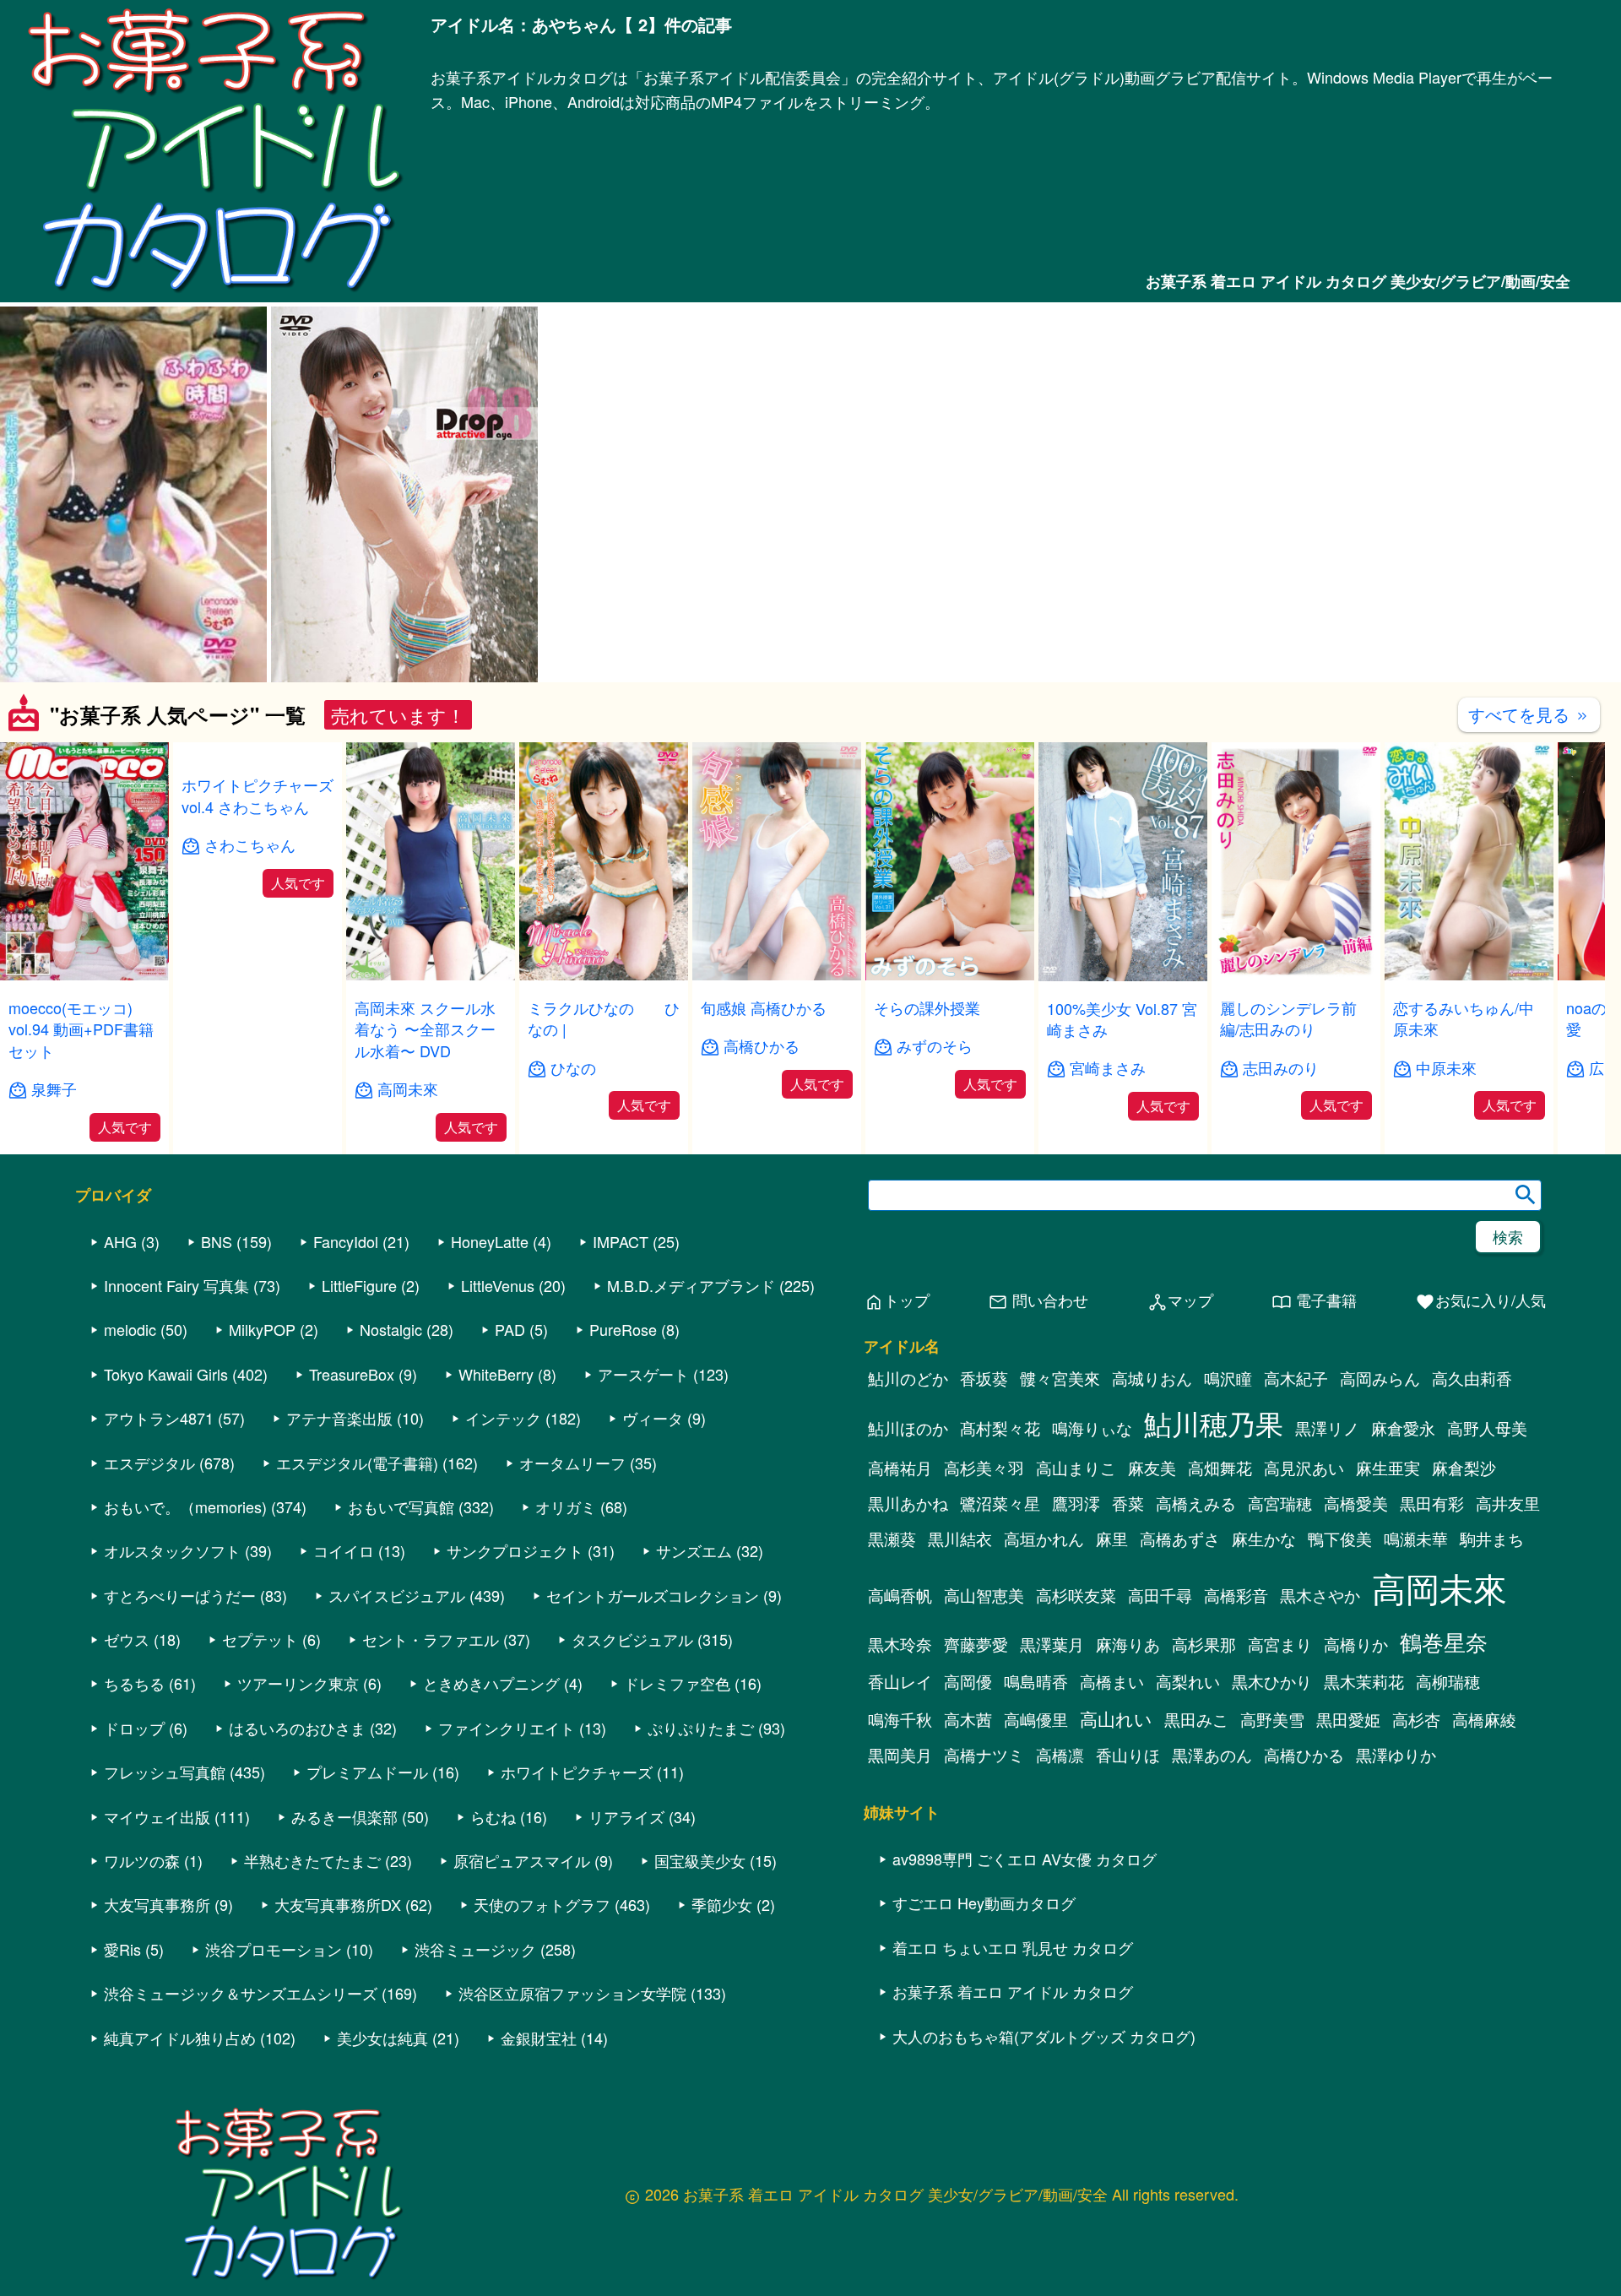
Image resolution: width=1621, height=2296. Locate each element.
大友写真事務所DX (338, 1904)
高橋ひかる (762, 1046)
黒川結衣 (960, 1539)
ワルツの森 (142, 1860)
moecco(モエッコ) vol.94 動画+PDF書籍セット (81, 1029)
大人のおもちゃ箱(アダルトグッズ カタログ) (1044, 2036)
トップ (897, 1301)
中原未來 (1446, 1068)
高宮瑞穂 (1280, 1503)
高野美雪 (1272, 1719)
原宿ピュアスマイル (522, 1860)
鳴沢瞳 (1228, 1378)
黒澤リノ (1327, 1428)
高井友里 (1508, 1503)
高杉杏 (1416, 1719)
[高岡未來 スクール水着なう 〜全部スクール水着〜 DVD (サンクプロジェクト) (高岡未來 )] (431, 975)
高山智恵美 (984, 1595)
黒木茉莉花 (1364, 1681)
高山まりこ (1076, 1468)
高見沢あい (1304, 1468)
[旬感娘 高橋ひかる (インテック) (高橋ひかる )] (777, 975)
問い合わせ (1038, 1301)
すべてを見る (1529, 714)
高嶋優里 (1036, 1719)
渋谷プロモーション (274, 1949)
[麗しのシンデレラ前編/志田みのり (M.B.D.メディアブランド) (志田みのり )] (1296, 975)
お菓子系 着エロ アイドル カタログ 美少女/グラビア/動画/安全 (1358, 281)
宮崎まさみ (1108, 1068)
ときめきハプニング (491, 1683)
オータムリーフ (572, 1463)
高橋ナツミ (984, 1755)
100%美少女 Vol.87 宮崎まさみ (1122, 1019)
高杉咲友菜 (1076, 1595)
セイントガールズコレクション (653, 1595)
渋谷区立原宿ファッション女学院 (572, 1993)
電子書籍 (1314, 1301)
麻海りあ (1128, 1644)
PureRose (623, 1329)
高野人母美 (1487, 1428)
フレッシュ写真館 (165, 1772)
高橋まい (1112, 1681)
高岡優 (968, 1681)
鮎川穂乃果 (1214, 1422)
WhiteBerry (496, 1374)
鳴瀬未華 (1416, 1539)
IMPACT (621, 1241)
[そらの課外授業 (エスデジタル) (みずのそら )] (950, 975)
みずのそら (935, 1046)
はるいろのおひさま (297, 1728)
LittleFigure (359, 1285)
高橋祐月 (900, 1468)
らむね (493, 1816)
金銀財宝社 (539, 2038)
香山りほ (1128, 1755)
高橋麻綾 (1484, 1719)
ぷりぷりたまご (701, 1728)
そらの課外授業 (927, 1007)
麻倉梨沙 (1464, 1468)
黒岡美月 (900, 1755)
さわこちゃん (250, 1068)
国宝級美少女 (700, 1860)
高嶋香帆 (900, 1595)
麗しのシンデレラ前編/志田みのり (1288, 1018)
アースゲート (643, 1374)
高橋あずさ (1180, 1539)
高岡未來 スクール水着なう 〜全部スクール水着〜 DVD (425, 1029)
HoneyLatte (490, 1241)
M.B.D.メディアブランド (691, 1285)
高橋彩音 (1236, 1595)
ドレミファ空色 (677, 1683)
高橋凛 (1060, 1755)
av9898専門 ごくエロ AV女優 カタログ (1025, 1859)
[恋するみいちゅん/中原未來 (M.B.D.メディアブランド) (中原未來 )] (1469, 975)
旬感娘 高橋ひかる (764, 1007)
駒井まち (1492, 1539)
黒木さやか (1320, 1595)
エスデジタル (149, 1463)
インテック (503, 1418)
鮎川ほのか (908, 1428)
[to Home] (215, 293)
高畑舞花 (1220, 1468)
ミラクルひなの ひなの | (604, 1018)
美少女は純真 (382, 2038)
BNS (217, 1241)
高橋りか (1356, 1644)
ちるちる (134, 1683)
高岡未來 (408, 1089)
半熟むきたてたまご (312, 1860)
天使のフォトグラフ (542, 1904)
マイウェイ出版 (157, 1816)
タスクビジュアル (632, 1639)
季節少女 (722, 1904)
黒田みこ (1196, 1719)
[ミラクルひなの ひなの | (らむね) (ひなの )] (604, 975)
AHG (120, 1241)
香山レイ (900, 1681)
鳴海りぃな (1092, 1428)
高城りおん (1152, 1378)
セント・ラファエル (431, 1639)
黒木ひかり (1272, 1681)
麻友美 (1152, 1468)
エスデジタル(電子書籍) (357, 1463)
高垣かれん (1044, 1539)
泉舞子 (54, 1089)
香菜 (1128, 1503)
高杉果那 (1204, 1644)
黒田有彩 (1432, 1503)
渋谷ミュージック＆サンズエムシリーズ (241, 1993)
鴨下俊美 (1340, 1539)
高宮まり (1280, 1644)
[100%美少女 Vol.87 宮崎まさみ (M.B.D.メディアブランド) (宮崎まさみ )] (1123, 976)
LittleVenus (498, 1285)
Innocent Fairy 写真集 (176, 1285)
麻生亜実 (1388, 1468)
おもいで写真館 (401, 1506)
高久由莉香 (1472, 1378)
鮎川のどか (908, 1378)
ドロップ (134, 1728)
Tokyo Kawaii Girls (166, 1374)
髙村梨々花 (1000, 1428)
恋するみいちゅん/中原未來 (1464, 1018)
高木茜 (968, 1719)
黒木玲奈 (900, 1644)
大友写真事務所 (157, 1904)
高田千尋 (1160, 1595)
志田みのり (1281, 1068)
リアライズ (626, 1816)
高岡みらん (1380, 1378)
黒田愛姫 (1348, 1719)
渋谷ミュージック (475, 1949)
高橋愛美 (1356, 1503)
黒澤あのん (1212, 1755)
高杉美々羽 (984, 1468)
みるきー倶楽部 (344, 1816)
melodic (130, 1329)
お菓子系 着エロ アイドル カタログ (1013, 1991)
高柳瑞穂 (1448, 1681)
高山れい (1116, 1718)
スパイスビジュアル (397, 1595)
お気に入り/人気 (1480, 1301)
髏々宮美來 (1060, 1378)
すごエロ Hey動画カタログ (984, 1902)
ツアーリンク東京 (298, 1683)
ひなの (573, 1068)
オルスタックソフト (172, 1550)
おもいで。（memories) (185, 1506)
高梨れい (1188, 1681)
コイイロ (344, 1550)
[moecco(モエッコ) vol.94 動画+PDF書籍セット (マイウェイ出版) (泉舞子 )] (84, 975)
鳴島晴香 (1036, 1681)
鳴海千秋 (900, 1719)
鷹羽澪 (1076, 1503)
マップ (1180, 1301)
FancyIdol (346, 1241)
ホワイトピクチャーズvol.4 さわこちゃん (258, 1018)
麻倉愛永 (1403, 1428)
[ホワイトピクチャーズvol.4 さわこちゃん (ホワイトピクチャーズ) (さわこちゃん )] (258, 975)
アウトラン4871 (159, 1418)
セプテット (260, 1639)
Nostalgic (391, 1329)
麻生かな (1264, 1539)
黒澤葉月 (1052, 1644)
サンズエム (694, 1550)
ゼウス (127, 1639)
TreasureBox (352, 1374)
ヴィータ (653, 1418)
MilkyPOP (262, 1329)
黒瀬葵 (892, 1539)
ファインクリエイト (507, 1728)
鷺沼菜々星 (1000, 1503)
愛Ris (122, 1949)
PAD (510, 1329)
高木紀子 (1296, 1378)
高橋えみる (1196, 1503)
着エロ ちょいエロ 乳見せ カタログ (1013, 1947)
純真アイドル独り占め (180, 2038)
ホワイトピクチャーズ (577, 1772)
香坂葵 (984, 1378)
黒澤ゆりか (1396, 1755)
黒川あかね (908, 1503)
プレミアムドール (367, 1772)
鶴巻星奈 (1444, 1641)
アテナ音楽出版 (339, 1418)
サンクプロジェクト (515, 1550)
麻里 (1112, 1539)
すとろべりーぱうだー (180, 1595)
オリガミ (566, 1506)
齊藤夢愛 (976, 1644)
